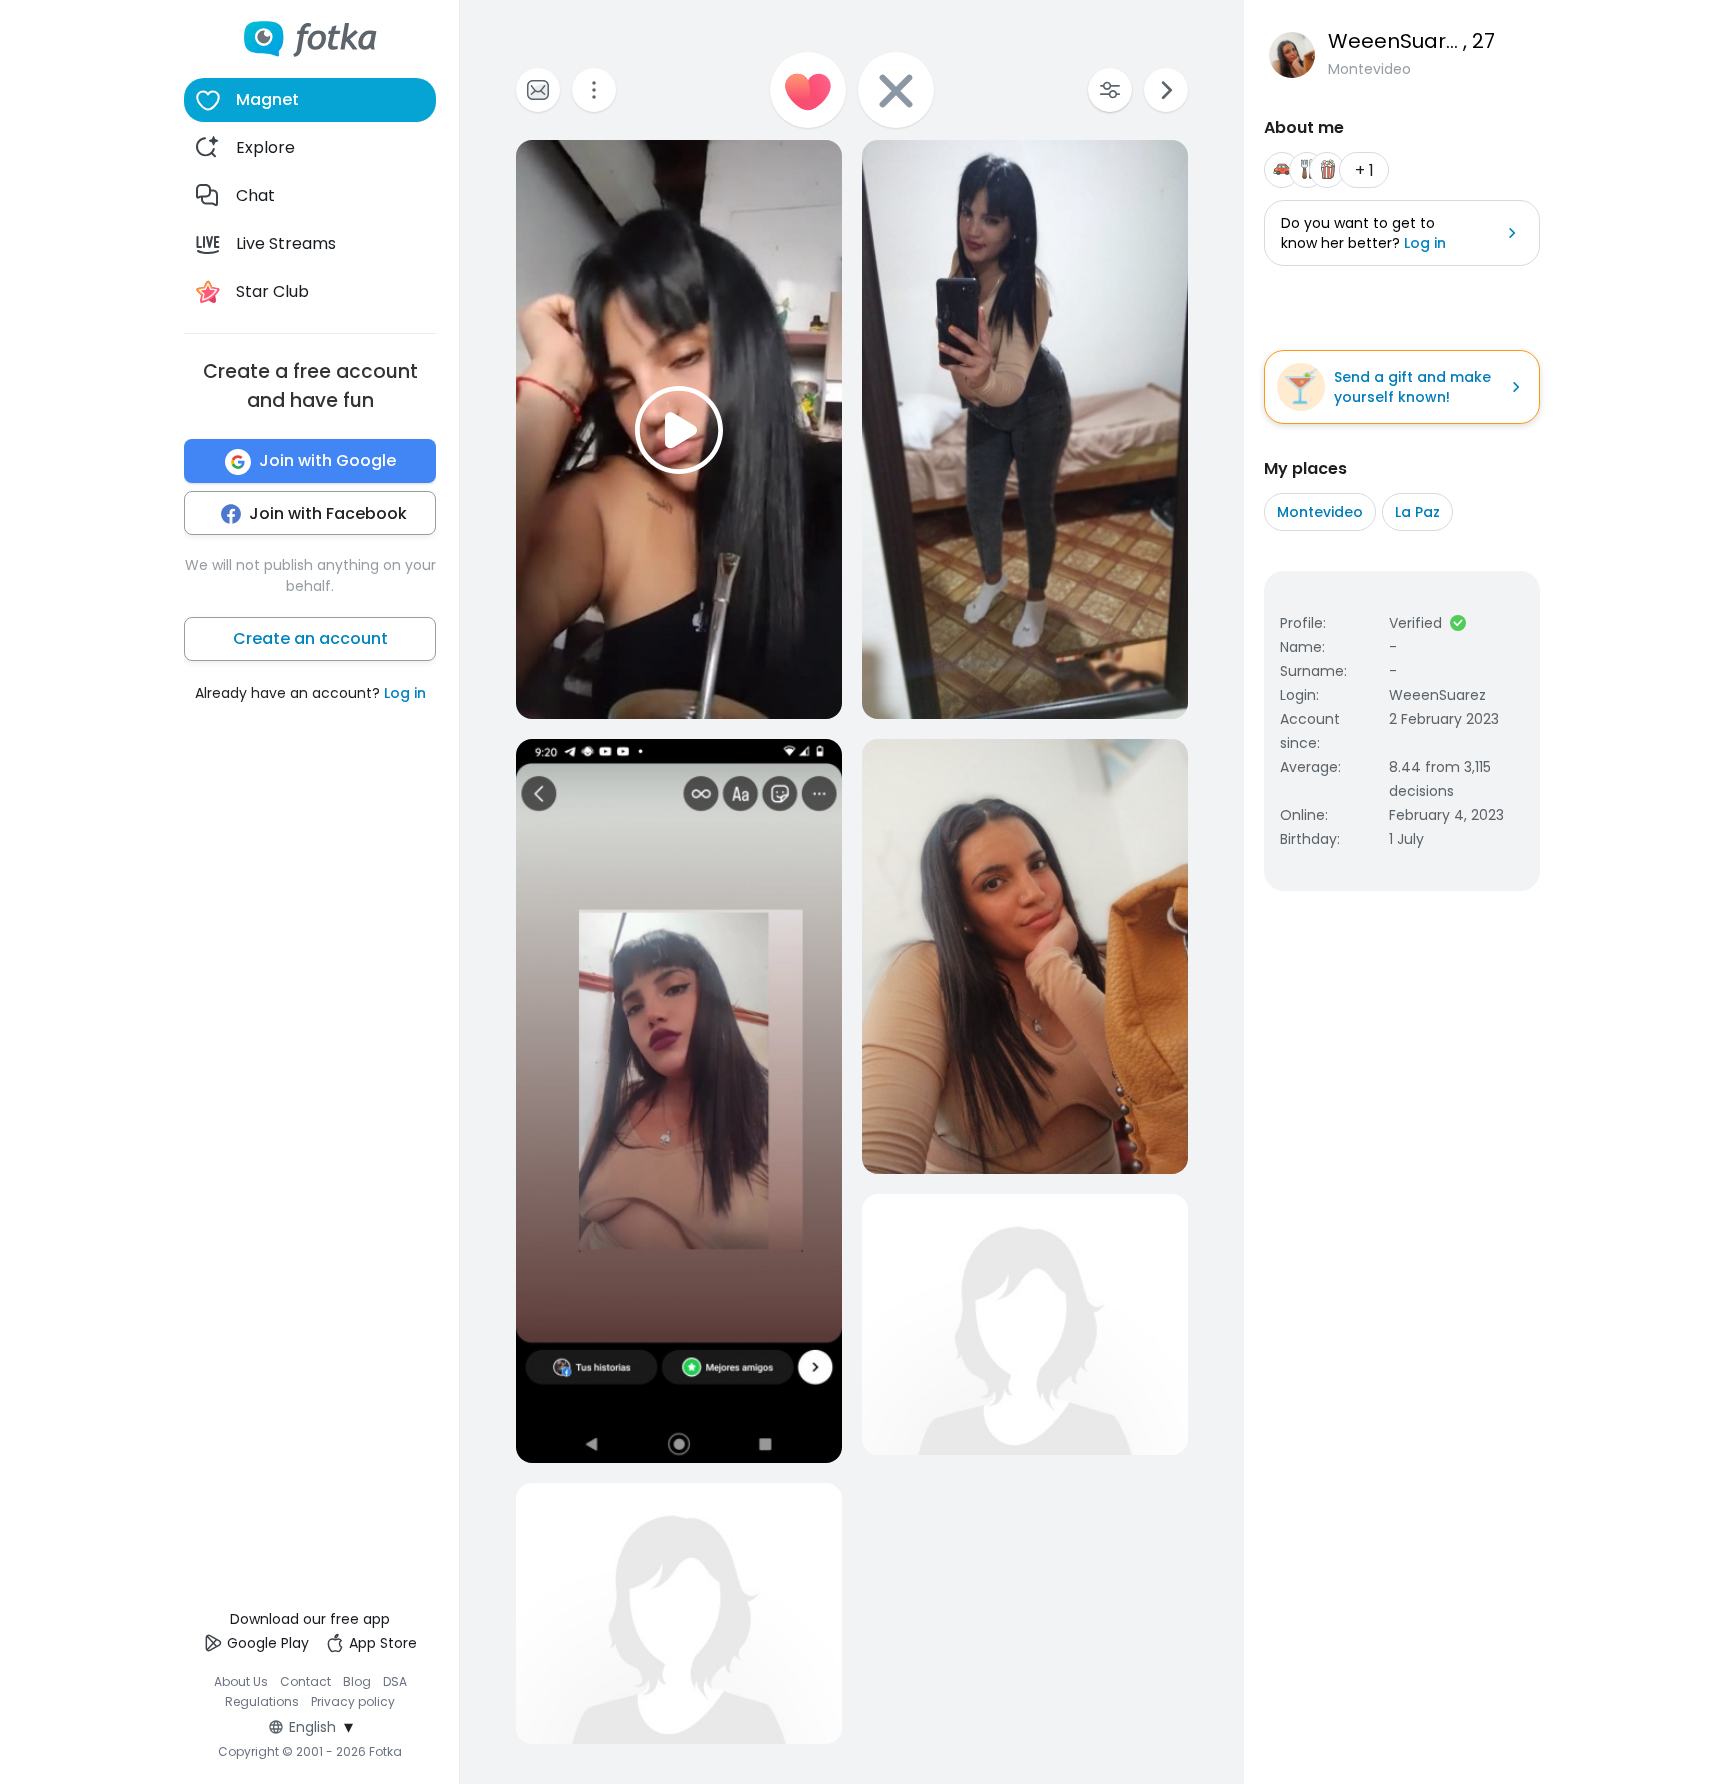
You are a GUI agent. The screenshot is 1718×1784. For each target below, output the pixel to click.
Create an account (310, 639)
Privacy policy (353, 1701)
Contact (305, 1681)
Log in (405, 694)
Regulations (262, 1701)
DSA (395, 1681)
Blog (357, 1681)
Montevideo (1320, 512)
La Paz (1417, 512)
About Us (241, 1681)
